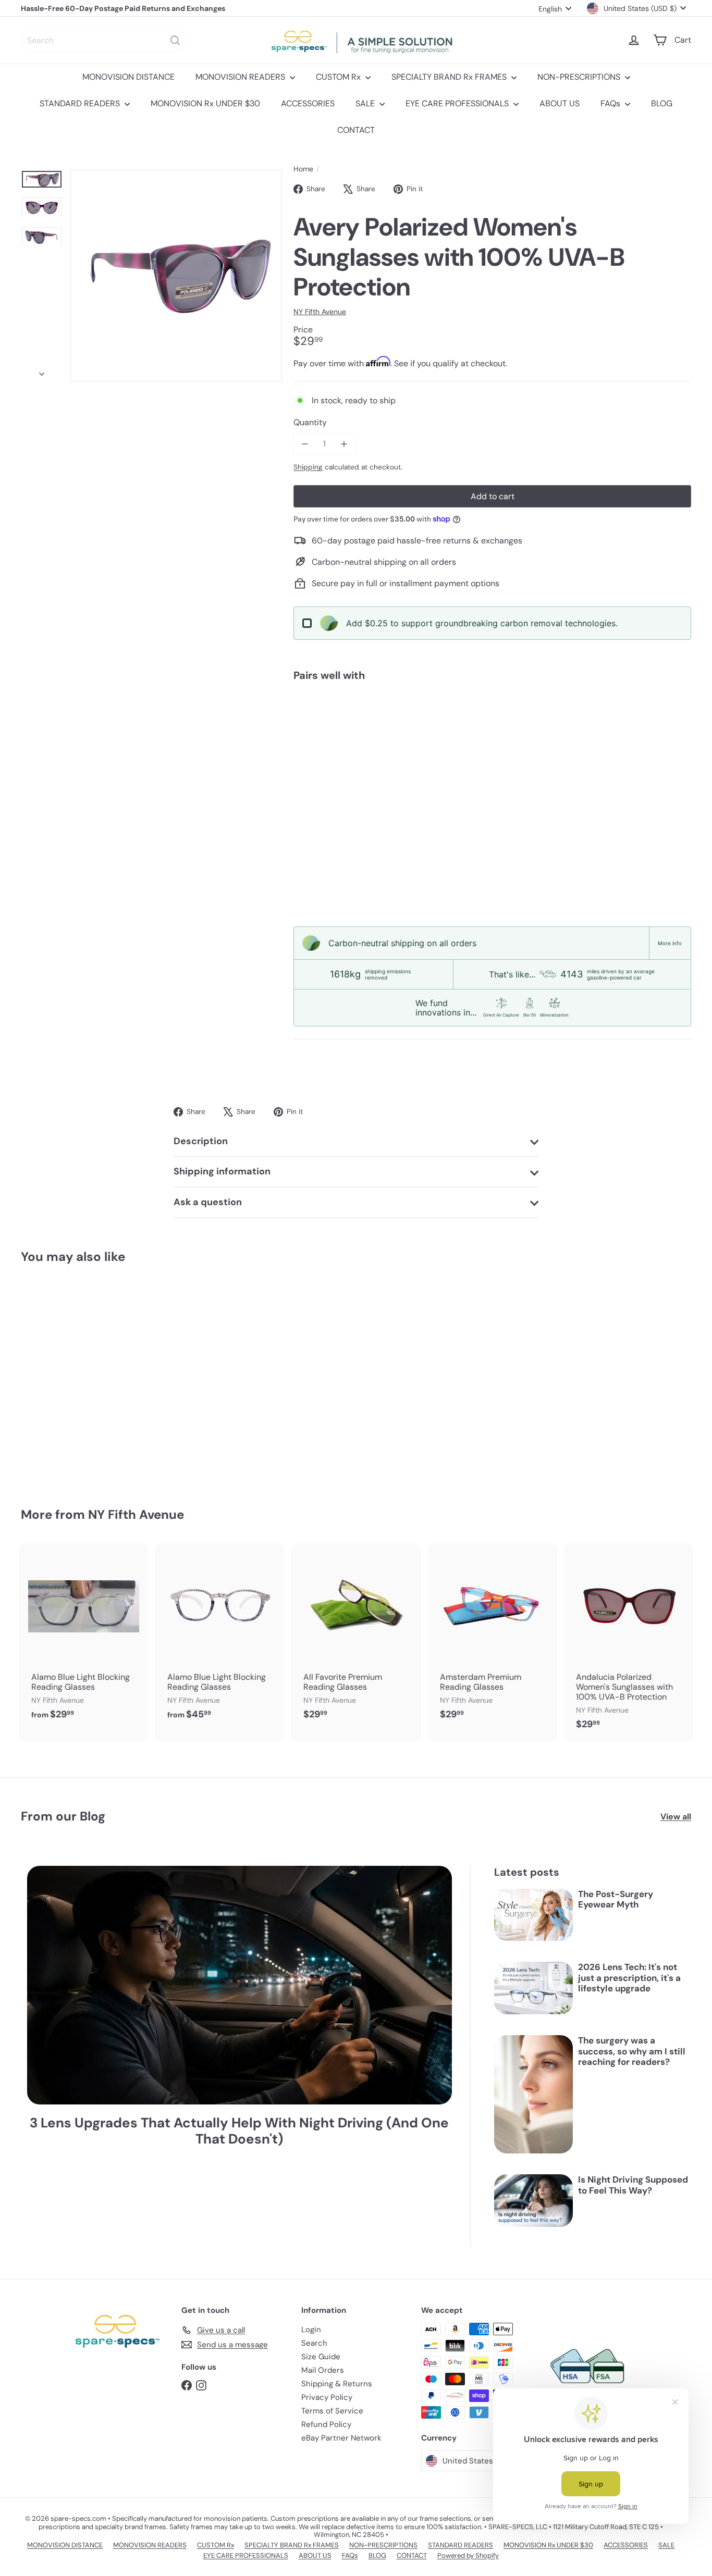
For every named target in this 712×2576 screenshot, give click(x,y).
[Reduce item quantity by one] (305, 444)
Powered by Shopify (468, 2555)
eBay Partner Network (341, 2438)
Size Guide (321, 2357)
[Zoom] (176, 276)
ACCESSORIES (308, 103)
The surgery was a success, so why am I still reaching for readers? (632, 2051)
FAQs (611, 103)
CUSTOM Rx (339, 77)
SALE (366, 103)
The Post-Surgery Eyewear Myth (616, 1899)
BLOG (662, 103)
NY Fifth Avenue (136, 1514)
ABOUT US (560, 103)
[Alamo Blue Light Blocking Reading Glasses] (84, 1637)
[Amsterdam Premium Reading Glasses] (492, 1637)
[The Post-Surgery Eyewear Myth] (533, 1915)
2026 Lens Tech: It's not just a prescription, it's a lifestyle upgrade (629, 1978)
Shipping (308, 467)
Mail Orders (323, 2370)
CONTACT (356, 130)
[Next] (42, 371)
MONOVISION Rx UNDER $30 (205, 103)
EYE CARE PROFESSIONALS (458, 103)
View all (676, 1817)
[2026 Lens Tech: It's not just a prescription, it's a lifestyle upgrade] (533, 1988)
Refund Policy (326, 2424)
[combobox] (104, 40)
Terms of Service (332, 2411)
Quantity (310, 422)
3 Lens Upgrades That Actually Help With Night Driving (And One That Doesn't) (239, 2131)
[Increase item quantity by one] (344, 444)
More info (670, 943)
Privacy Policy (327, 2397)
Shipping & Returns (337, 2384)
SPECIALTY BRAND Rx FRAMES (450, 77)
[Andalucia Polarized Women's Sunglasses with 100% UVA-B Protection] (628, 1642)
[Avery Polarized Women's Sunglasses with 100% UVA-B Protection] (492, 726)
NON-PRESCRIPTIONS (580, 77)
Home (303, 169)
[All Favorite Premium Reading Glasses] (356, 1637)
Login (311, 2330)
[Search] (175, 40)
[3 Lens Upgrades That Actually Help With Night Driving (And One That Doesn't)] (240, 1985)
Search (314, 2343)
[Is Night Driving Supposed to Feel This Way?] (533, 2201)
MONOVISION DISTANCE (128, 77)
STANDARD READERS (81, 103)
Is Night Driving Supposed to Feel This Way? (633, 2185)
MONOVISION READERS (241, 77)
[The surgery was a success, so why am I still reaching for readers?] (533, 2094)
